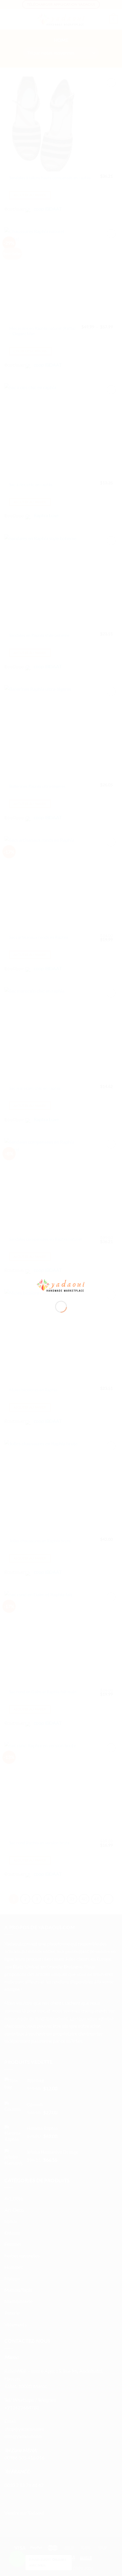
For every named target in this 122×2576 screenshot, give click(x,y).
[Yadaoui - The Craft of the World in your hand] (61, 1285)
